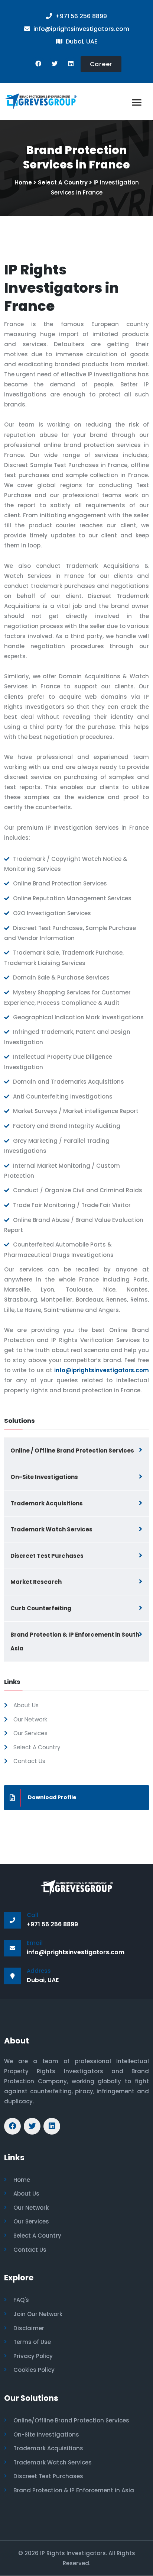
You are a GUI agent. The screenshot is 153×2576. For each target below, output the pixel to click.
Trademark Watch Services (51, 1529)
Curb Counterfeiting (41, 1608)
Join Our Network (38, 2314)
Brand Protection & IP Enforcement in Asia (74, 2490)
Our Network (30, 1719)
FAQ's (21, 2300)
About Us (26, 1705)
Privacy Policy (33, 2356)
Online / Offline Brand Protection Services (72, 1451)
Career (101, 64)
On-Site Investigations (44, 1477)
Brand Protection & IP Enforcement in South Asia (75, 1642)
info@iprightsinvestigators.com (102, 1370)
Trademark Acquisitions (47, 1503)
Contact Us (29, 1761)
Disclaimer (29, 2328)
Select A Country (63, 182)
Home (23, 182)
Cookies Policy (34, 2370)
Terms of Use (32, 2342)
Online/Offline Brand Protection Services (71, 2420)
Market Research (36, 1582)
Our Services (30, 1733)
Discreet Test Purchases (47, 1556)
